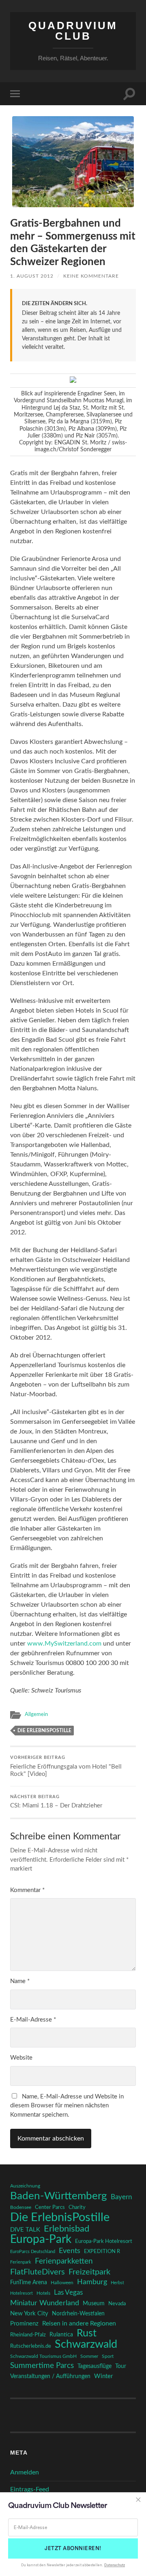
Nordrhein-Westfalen (78, 2314)
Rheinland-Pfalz (28, 2335)
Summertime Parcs (42, 2366)
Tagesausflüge (94, 2366)
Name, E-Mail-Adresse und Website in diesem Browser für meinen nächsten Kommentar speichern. (67, 2106)
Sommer (89, 2356)
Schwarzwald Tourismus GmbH (43, 2356)
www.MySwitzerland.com (64, 1644)
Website (21, 2058)
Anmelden (25, 2472)
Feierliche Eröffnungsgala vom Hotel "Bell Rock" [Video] (66, 1766)
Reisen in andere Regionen (79, 2323)
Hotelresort (21, 2293)
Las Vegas (68, 2292)
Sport (108, 2356)
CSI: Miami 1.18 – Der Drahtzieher (56, 1802)
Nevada (117, 2304)
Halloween (62, 2283)
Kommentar (27, 1890)
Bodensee (21, 2208)
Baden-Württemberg (59, 2196)
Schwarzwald (86, 2345)
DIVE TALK (25, 2230)
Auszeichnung (25, 2186)
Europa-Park (41, 2240)
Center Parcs (50, 2208)
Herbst (117, 2283)
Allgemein (36, 1714)
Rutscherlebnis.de (31, 2346)
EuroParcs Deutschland (33, 2252)
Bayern (121, 2197)
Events (70, 2251)
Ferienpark (21, 2262)
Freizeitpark (89, 2272)
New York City (29, 2314)
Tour (121, 2366)
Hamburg (92, 2282)
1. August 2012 (32, 276)
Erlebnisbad (67, 2229)
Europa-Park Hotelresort (104, 2241)
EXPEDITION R (102, 2251)
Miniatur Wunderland (45, 2303)
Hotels (43, 2293)
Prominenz (24, 2324)
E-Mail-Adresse (33, 2020)
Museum (94, 2304)
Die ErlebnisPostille (44, 1731)
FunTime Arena (29, 2283)
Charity (77, 2207)
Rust (87, 2334)
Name (20, 1981)
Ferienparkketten (64, 2261)
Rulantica (61, 2335)
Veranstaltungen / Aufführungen (50, 2376)
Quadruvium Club (73, 31)
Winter (103, 2376)
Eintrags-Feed (30, 2489)
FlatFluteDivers (38, 2272)
